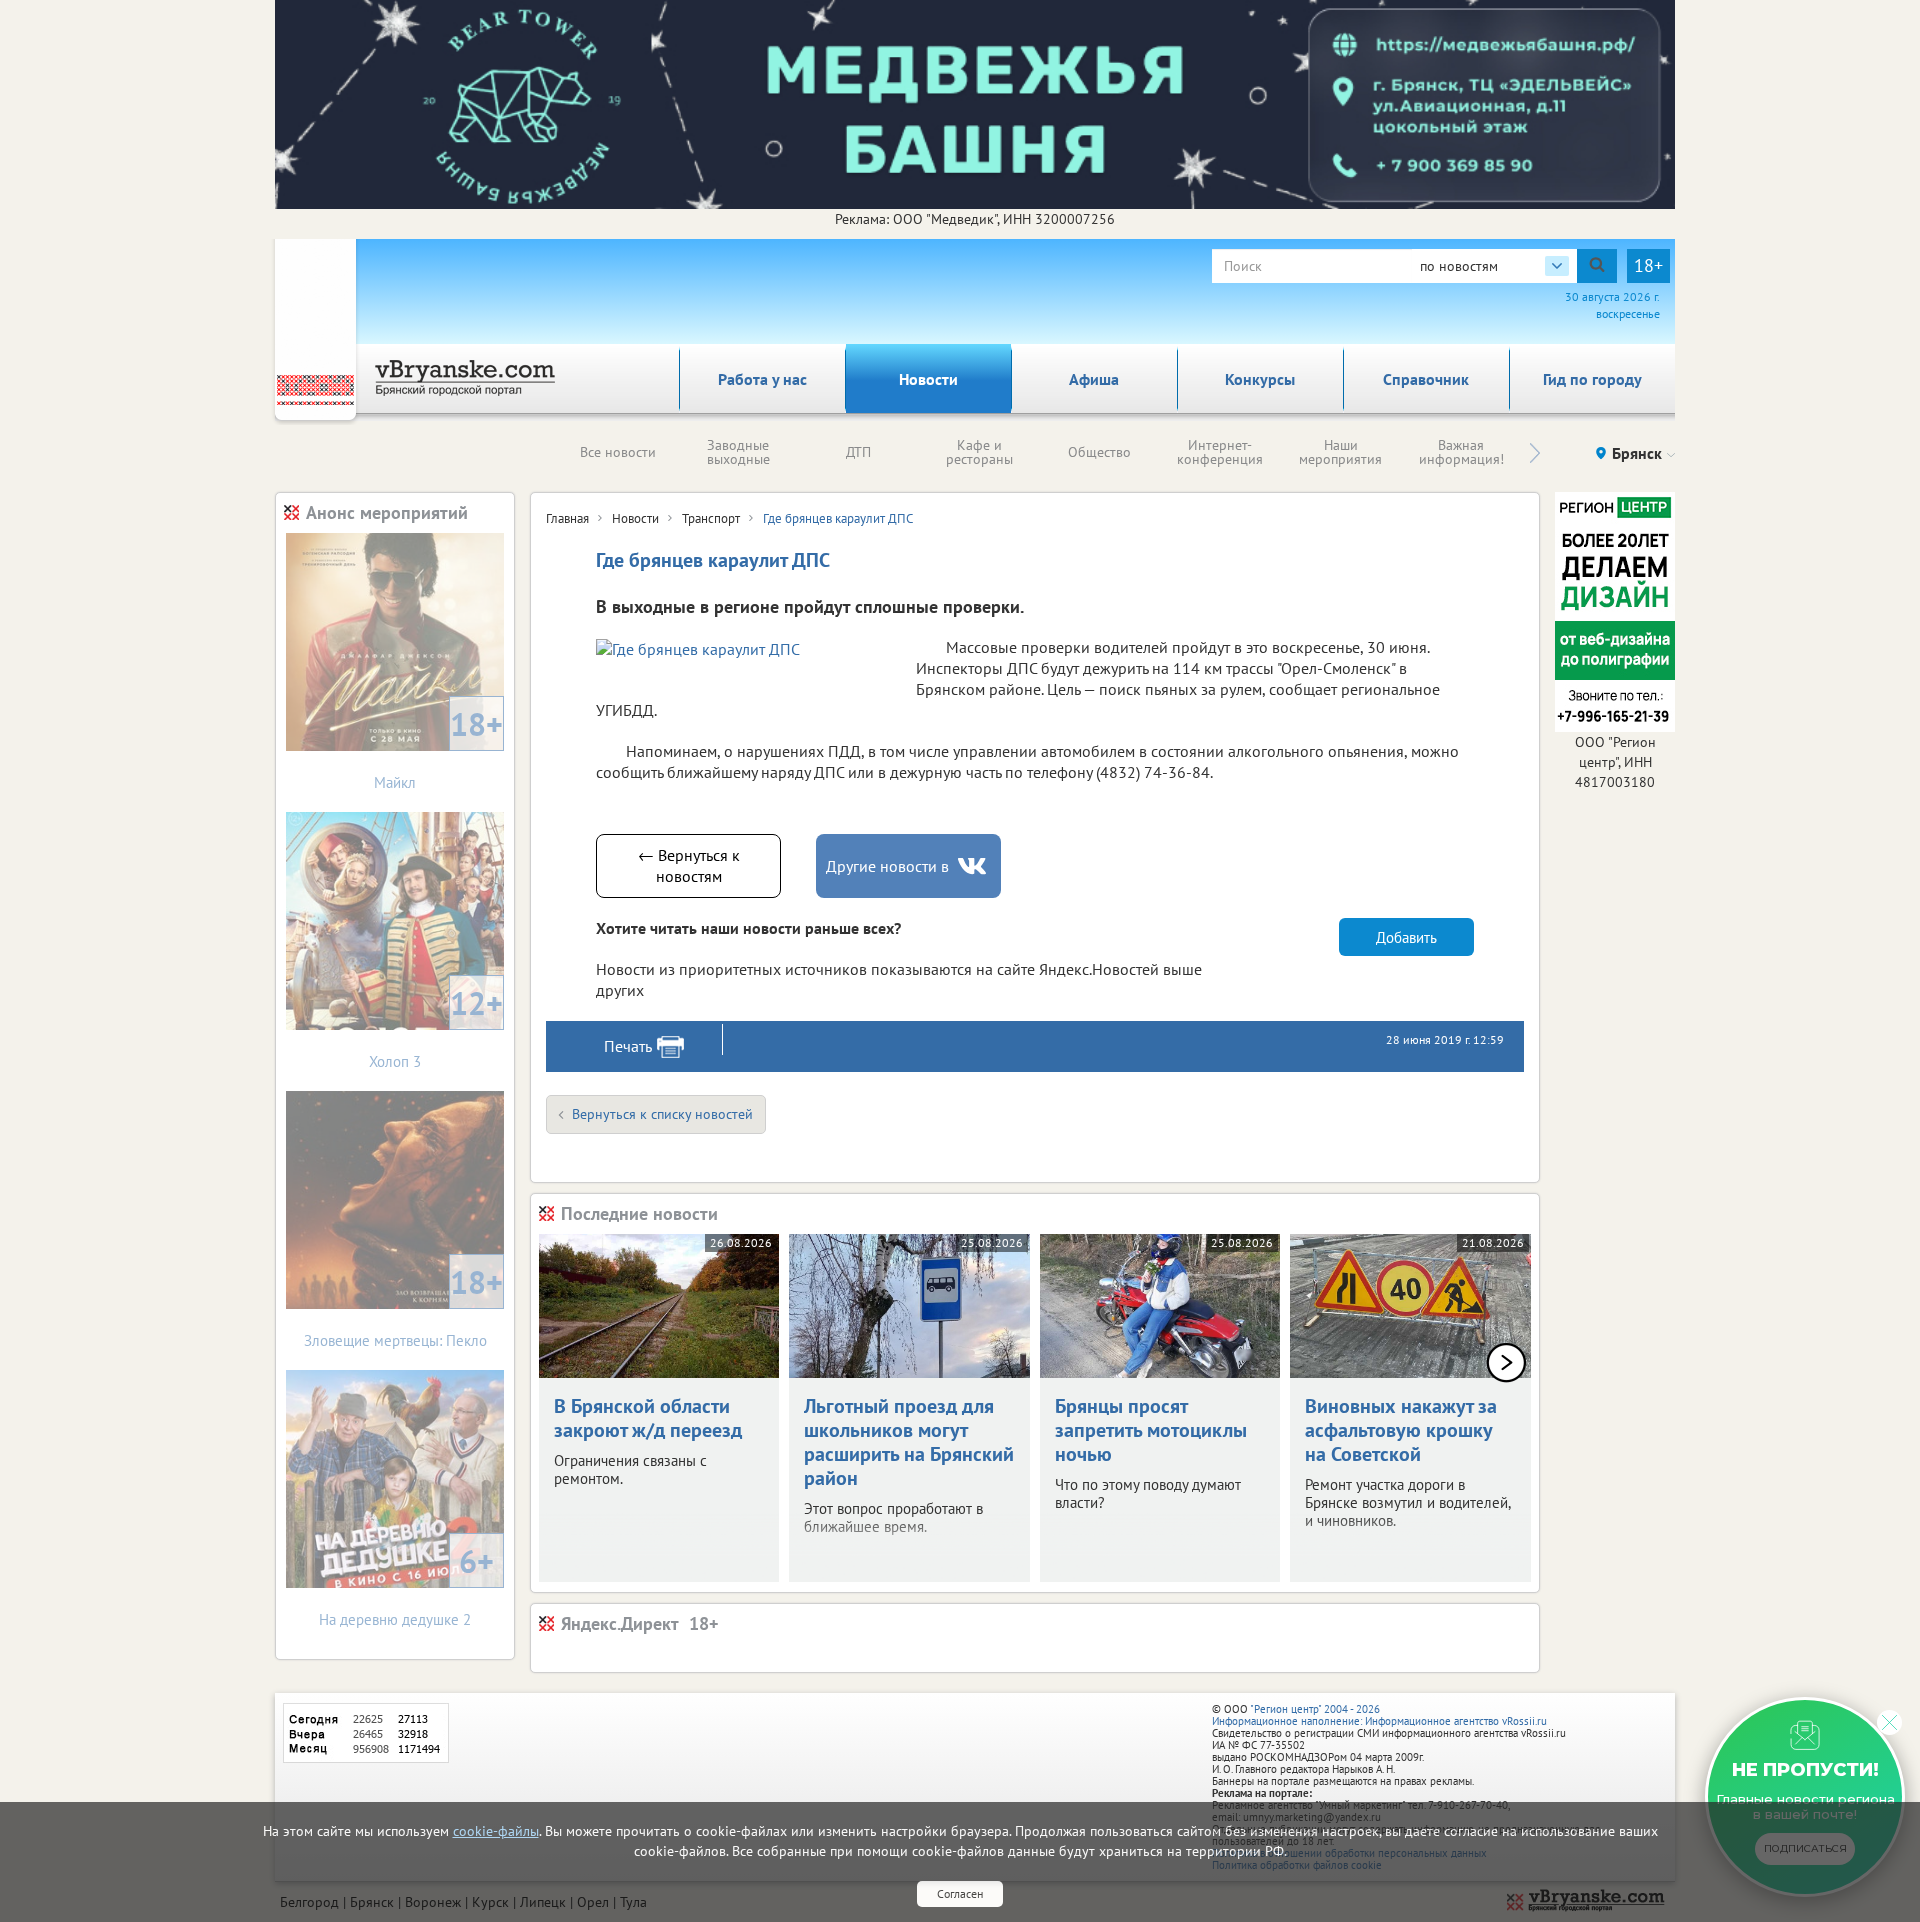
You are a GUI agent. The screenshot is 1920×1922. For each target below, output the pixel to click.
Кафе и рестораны (979, 452)
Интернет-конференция (1220, 452)
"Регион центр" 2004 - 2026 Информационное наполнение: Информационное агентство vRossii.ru (1379, 1715)
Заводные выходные (738, 452)
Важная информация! (1461, 452)
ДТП (858, 452)
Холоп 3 (436, 1026)
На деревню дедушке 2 (406, 1584)
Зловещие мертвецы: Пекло (404, 1305)
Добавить (1406, 937)
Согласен (960, 1893)
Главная (567, 518)
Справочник (1426, 379)
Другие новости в (887, 866)
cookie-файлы (496, 1831)
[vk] (974, 866)
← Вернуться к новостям (689, 865)
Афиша (1094, 379)
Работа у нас (762, 379)
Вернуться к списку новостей (662, 1114)
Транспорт (711, 518)
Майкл (438, 747)
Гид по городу (1592, 379)
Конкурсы (1260, 379)
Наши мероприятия (1340, 452)
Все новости (618, 452)
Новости (928, 379)
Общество (1099, 452)
